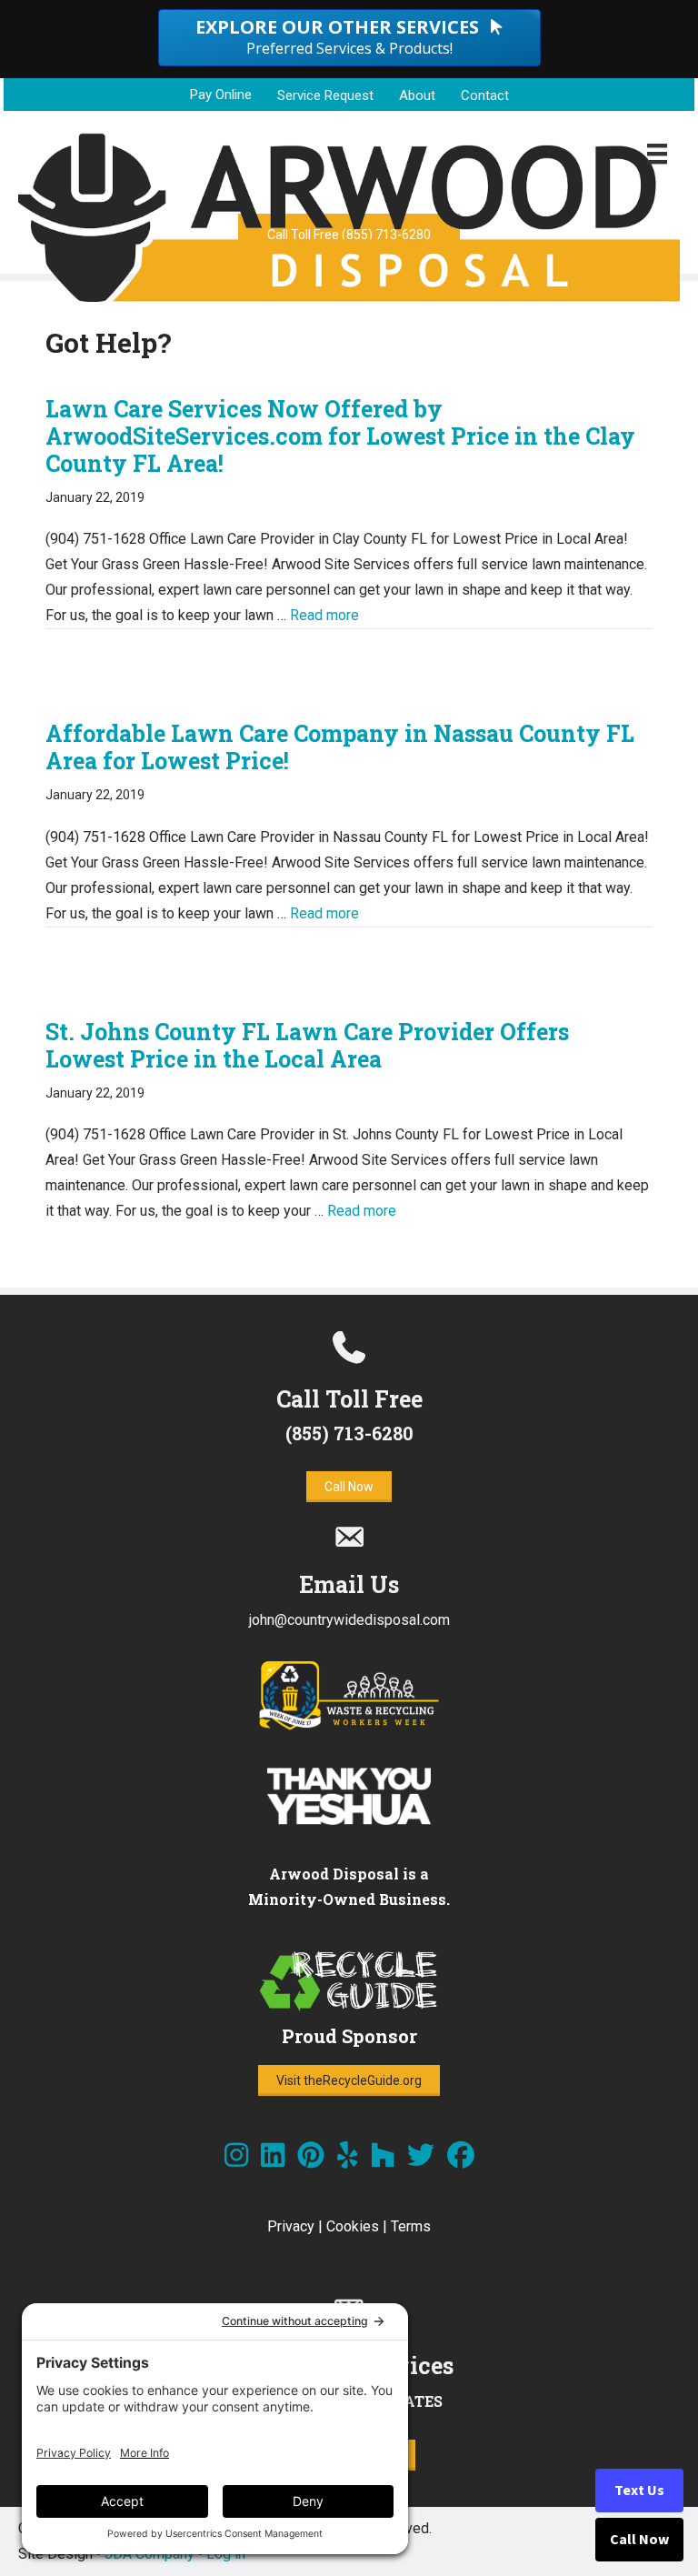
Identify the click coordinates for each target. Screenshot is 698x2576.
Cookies (353, 2226)
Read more (324, 615)
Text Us (639, 2491)
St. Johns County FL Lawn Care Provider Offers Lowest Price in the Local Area (307, 1045)
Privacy (291, 2226)
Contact (485, 95)
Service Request (325, 95)
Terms (411, 2226)
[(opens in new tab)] (349, 1726)
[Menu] (657, 154)
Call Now (639, 2540)
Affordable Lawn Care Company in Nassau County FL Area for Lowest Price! (340, 747)
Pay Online (221, 95)
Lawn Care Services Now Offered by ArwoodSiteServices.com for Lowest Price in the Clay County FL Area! (340, 436)
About (417, 95)
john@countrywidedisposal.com (349, 1620)
